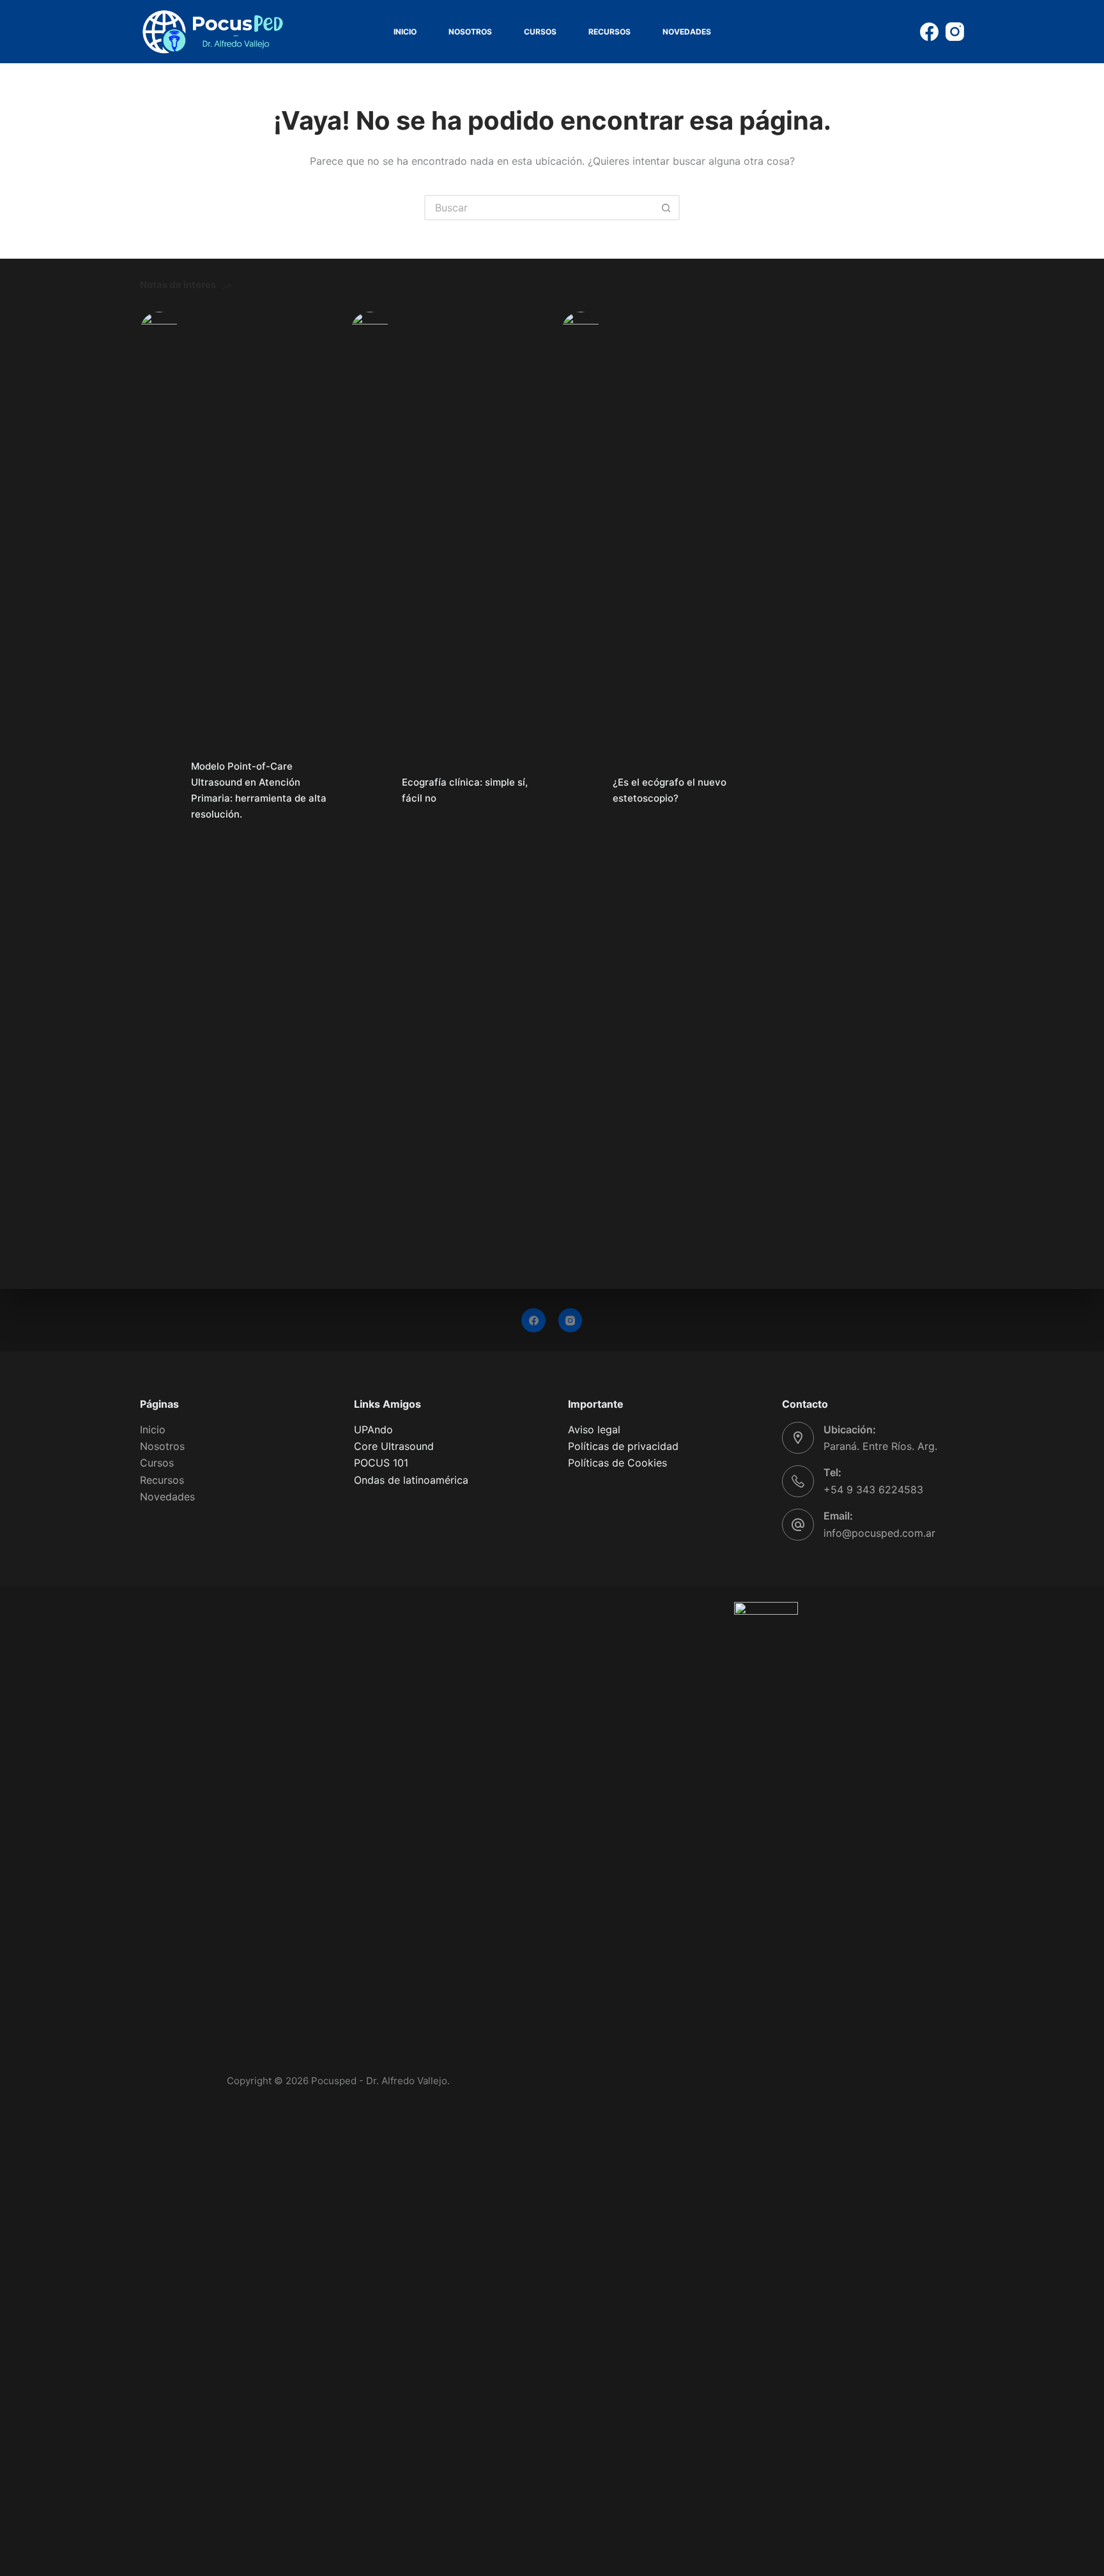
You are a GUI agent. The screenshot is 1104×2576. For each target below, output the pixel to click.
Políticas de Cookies (617, 1463)
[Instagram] (955, 32)
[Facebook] (929, 32)
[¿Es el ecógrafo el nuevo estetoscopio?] (581, 791)
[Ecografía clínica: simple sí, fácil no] (370, 791)
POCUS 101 (381, 1463)
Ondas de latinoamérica (411, 1480)
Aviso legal (594, 1429)
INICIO (405, 32)
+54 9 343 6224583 (873, 1490)
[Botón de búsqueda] (666, 208)
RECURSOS (609, 32)
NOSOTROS (470, 32)
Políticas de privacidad (623, 1446)
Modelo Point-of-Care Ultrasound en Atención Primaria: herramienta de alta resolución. (259, 790)
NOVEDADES (687, 32)
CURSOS (540, 32)
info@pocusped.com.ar (879, 1533)
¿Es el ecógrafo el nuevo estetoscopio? (670, 790)
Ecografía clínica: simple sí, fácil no (465, 790)
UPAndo (373, 1429)
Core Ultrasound (394, 1446)
